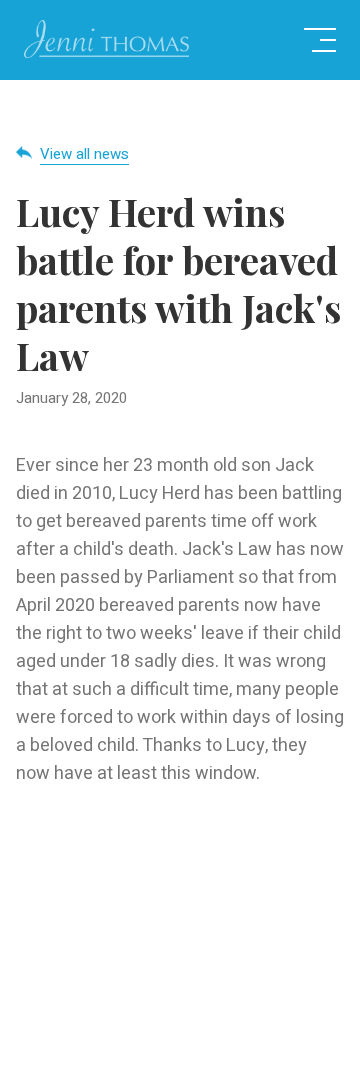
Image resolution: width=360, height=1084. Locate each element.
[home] (106, 40)
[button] (320, 40)
